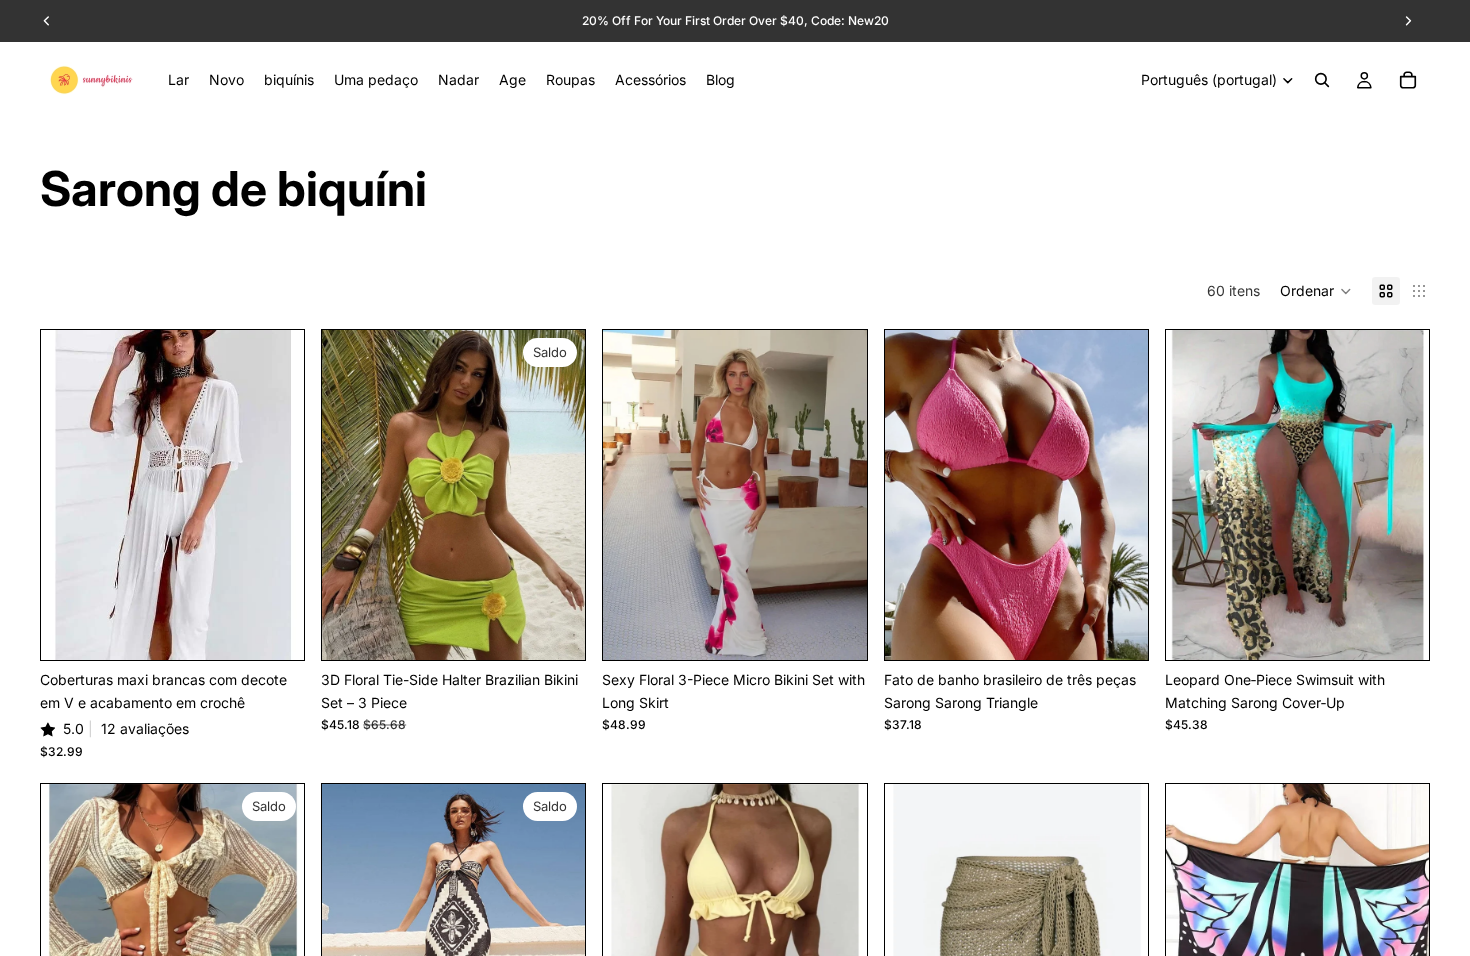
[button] (1316, 291)
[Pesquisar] (1322, 80)
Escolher (290, 628)
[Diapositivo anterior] (71, 495)
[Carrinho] (1408, 80)
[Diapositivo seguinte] (274, 495)
